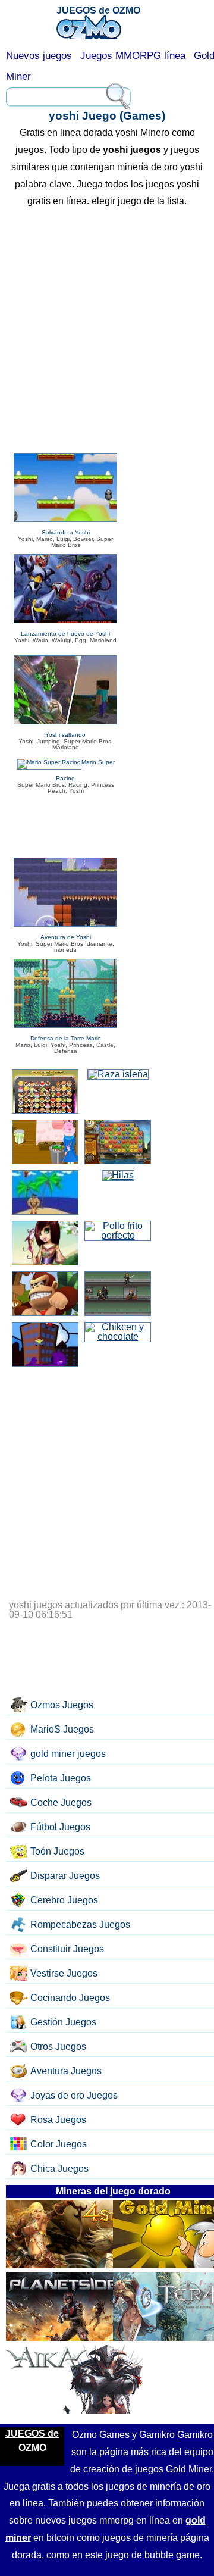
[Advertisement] (107, 332)
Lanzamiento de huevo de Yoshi (65, 634)
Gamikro (195, 2435)
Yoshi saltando (65, 735)
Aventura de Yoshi (66, 937)
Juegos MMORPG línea (133, 56)
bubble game (172, 2555)
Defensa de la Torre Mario (66, 1038)
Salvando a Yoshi (66, 532)
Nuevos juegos (39, 56)
